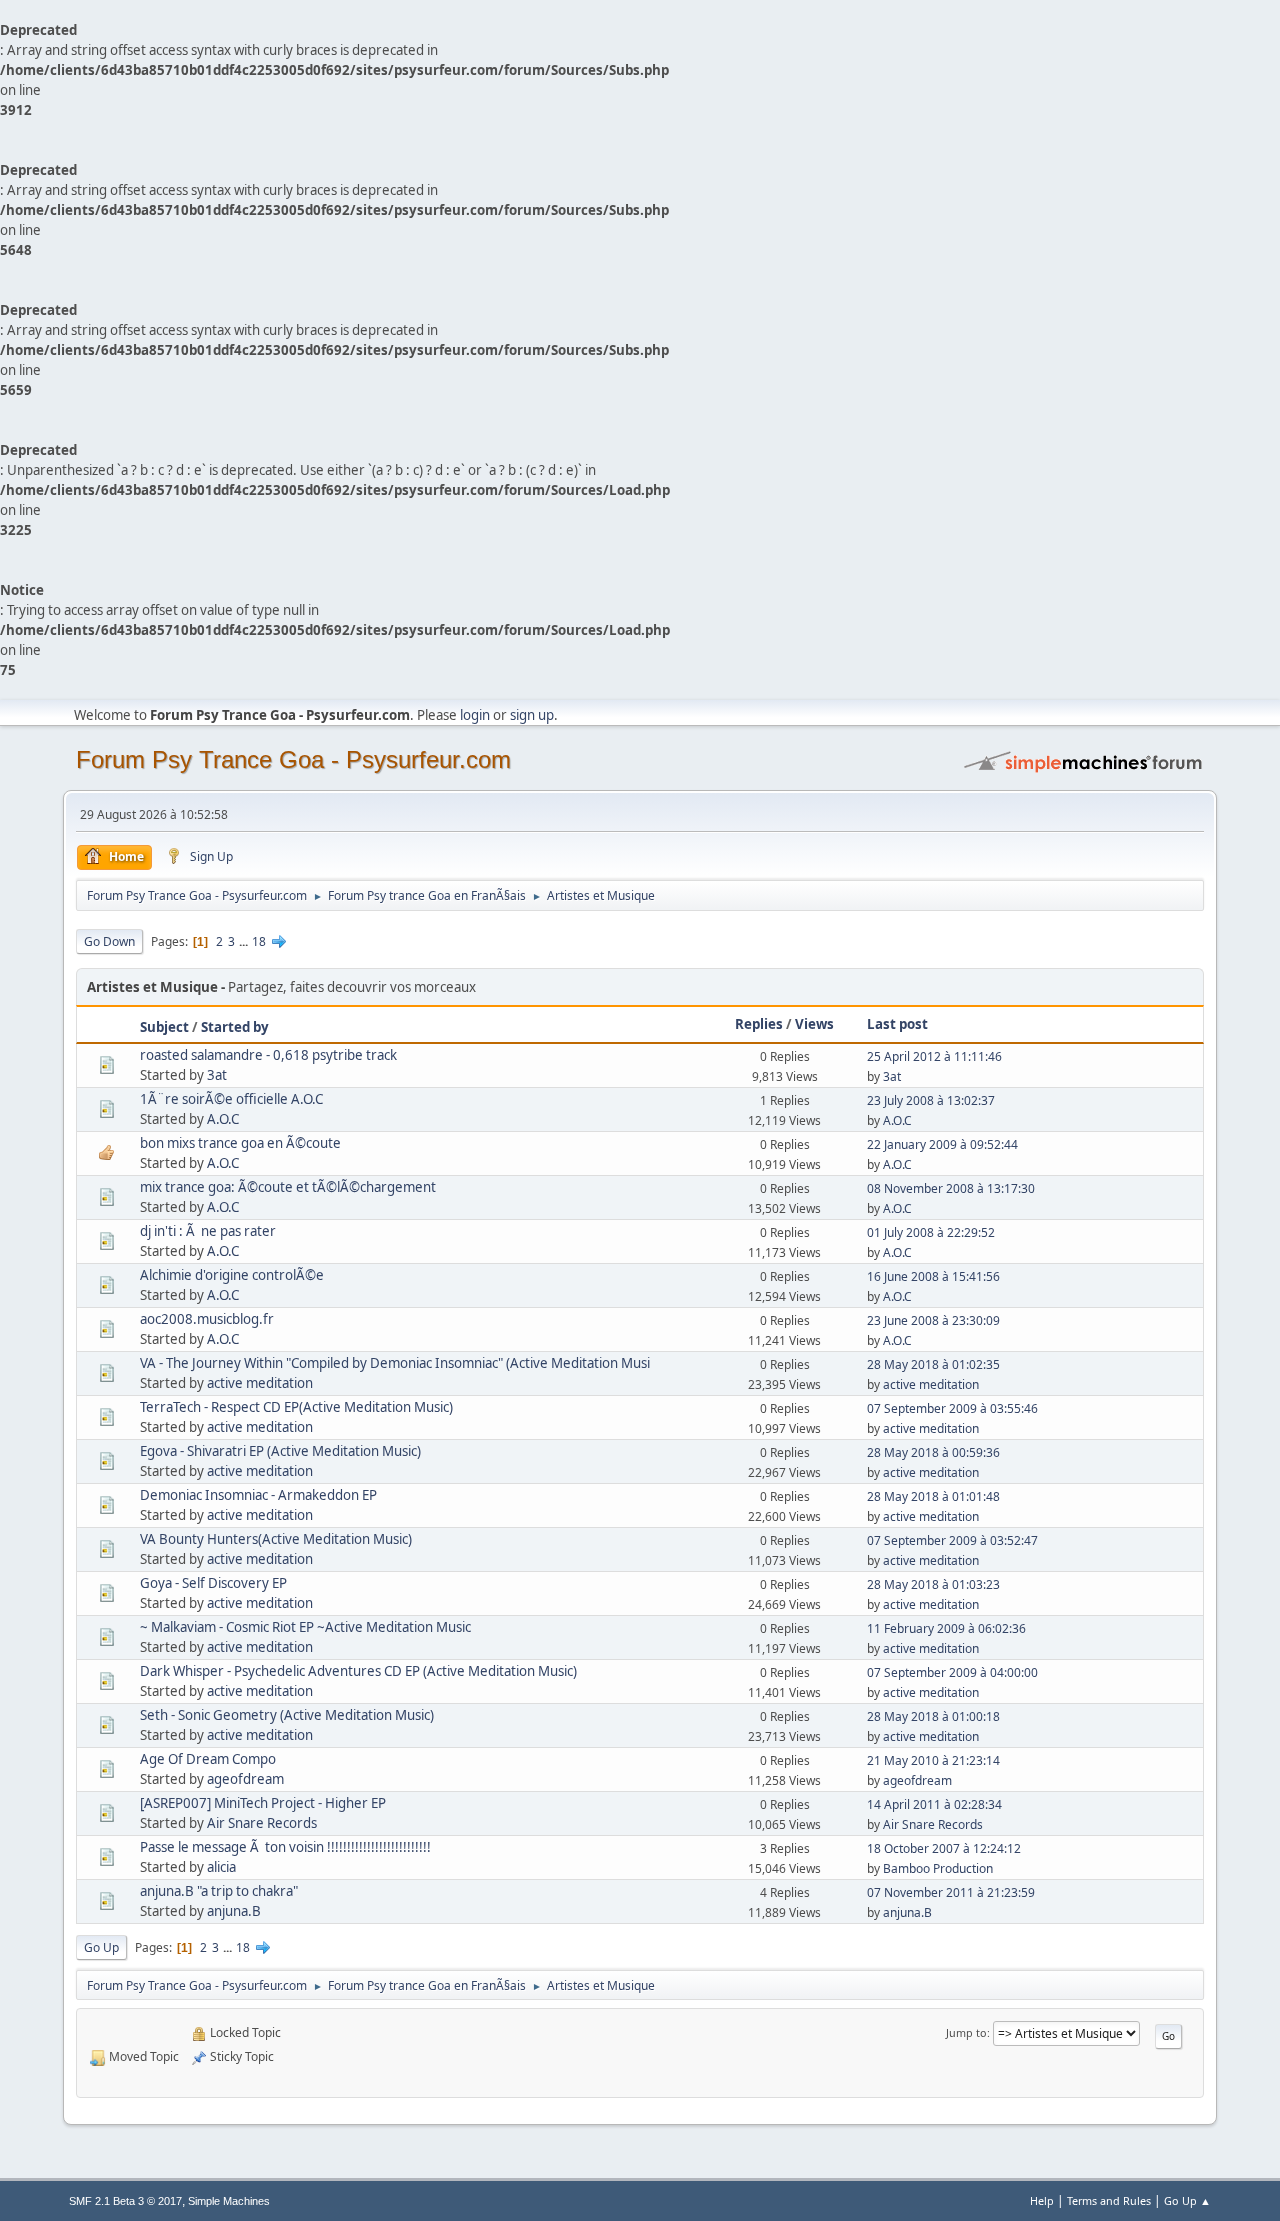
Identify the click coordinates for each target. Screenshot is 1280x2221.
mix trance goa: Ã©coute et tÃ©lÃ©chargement (288, 1187)
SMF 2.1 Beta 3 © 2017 (125, 2201)
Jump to (966, 2032)
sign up (532, 715)
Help (1042, 2200)
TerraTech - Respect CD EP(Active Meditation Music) (296, 1407)
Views (814, 1024)
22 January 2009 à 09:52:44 (942, 1144)
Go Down (109, 941)
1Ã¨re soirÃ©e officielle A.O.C (231, 1099)
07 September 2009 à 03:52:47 (952, 1540)
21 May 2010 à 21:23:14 (933, 1760)
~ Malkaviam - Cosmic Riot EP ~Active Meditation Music (305, 1627)
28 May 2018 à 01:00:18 (933, 1716)
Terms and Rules (1109, 2200)
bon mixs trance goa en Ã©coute (240, 1143)
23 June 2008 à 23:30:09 (933, 1320)
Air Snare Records (262, 1823)
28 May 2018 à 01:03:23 (933, 1584)
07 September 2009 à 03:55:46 (952, 1408)
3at (217, 1075)
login (475, 715)
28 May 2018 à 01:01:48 (933, 1496)
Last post (897, 1024)
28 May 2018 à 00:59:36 (933, 1452)
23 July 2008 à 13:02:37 (931, 1100)
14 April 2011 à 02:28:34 (934, 1804)
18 (259, 941)
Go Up (101, 1947)
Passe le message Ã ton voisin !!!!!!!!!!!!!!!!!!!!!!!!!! (285, 1847)
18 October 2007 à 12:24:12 (944, 1848)
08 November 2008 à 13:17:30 (951, 1188)
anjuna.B (234, 1911)
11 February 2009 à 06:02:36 (946, 1628)
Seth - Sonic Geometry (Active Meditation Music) (287, 1715)
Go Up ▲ (1187, 2200)
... (245, 941)
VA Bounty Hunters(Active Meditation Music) (276, 1539)
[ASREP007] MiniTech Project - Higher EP (263, 1803)
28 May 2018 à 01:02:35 (933, 1364)
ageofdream (245, 1779)
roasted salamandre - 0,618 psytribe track (268, 1055)
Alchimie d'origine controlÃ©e (232, 1275)
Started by (235, 1027)
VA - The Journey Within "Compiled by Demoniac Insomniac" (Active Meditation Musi (395, 1363)
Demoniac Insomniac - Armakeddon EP (258, 1495)
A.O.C (223, 1119)
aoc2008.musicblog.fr (207, 1319)
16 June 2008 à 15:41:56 (933, 1276)
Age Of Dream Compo (208, 1759)
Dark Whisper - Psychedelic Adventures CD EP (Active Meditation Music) (358, 1671)
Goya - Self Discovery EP (213, 1583)
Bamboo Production (938, 1868)
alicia (221, 1867)
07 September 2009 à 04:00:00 (952, 1672)
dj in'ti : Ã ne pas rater (208, 1231)
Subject (164, 1027)
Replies (759, 1024)
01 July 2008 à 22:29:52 (931, 1232)
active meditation (260, 1383)
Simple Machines (229, 2201)
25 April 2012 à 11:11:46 (934, 1056)
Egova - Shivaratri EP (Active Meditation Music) (280, 1451)
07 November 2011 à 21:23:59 (951, 1892)
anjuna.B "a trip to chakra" (219, 1891)
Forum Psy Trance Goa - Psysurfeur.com (293, 759)
